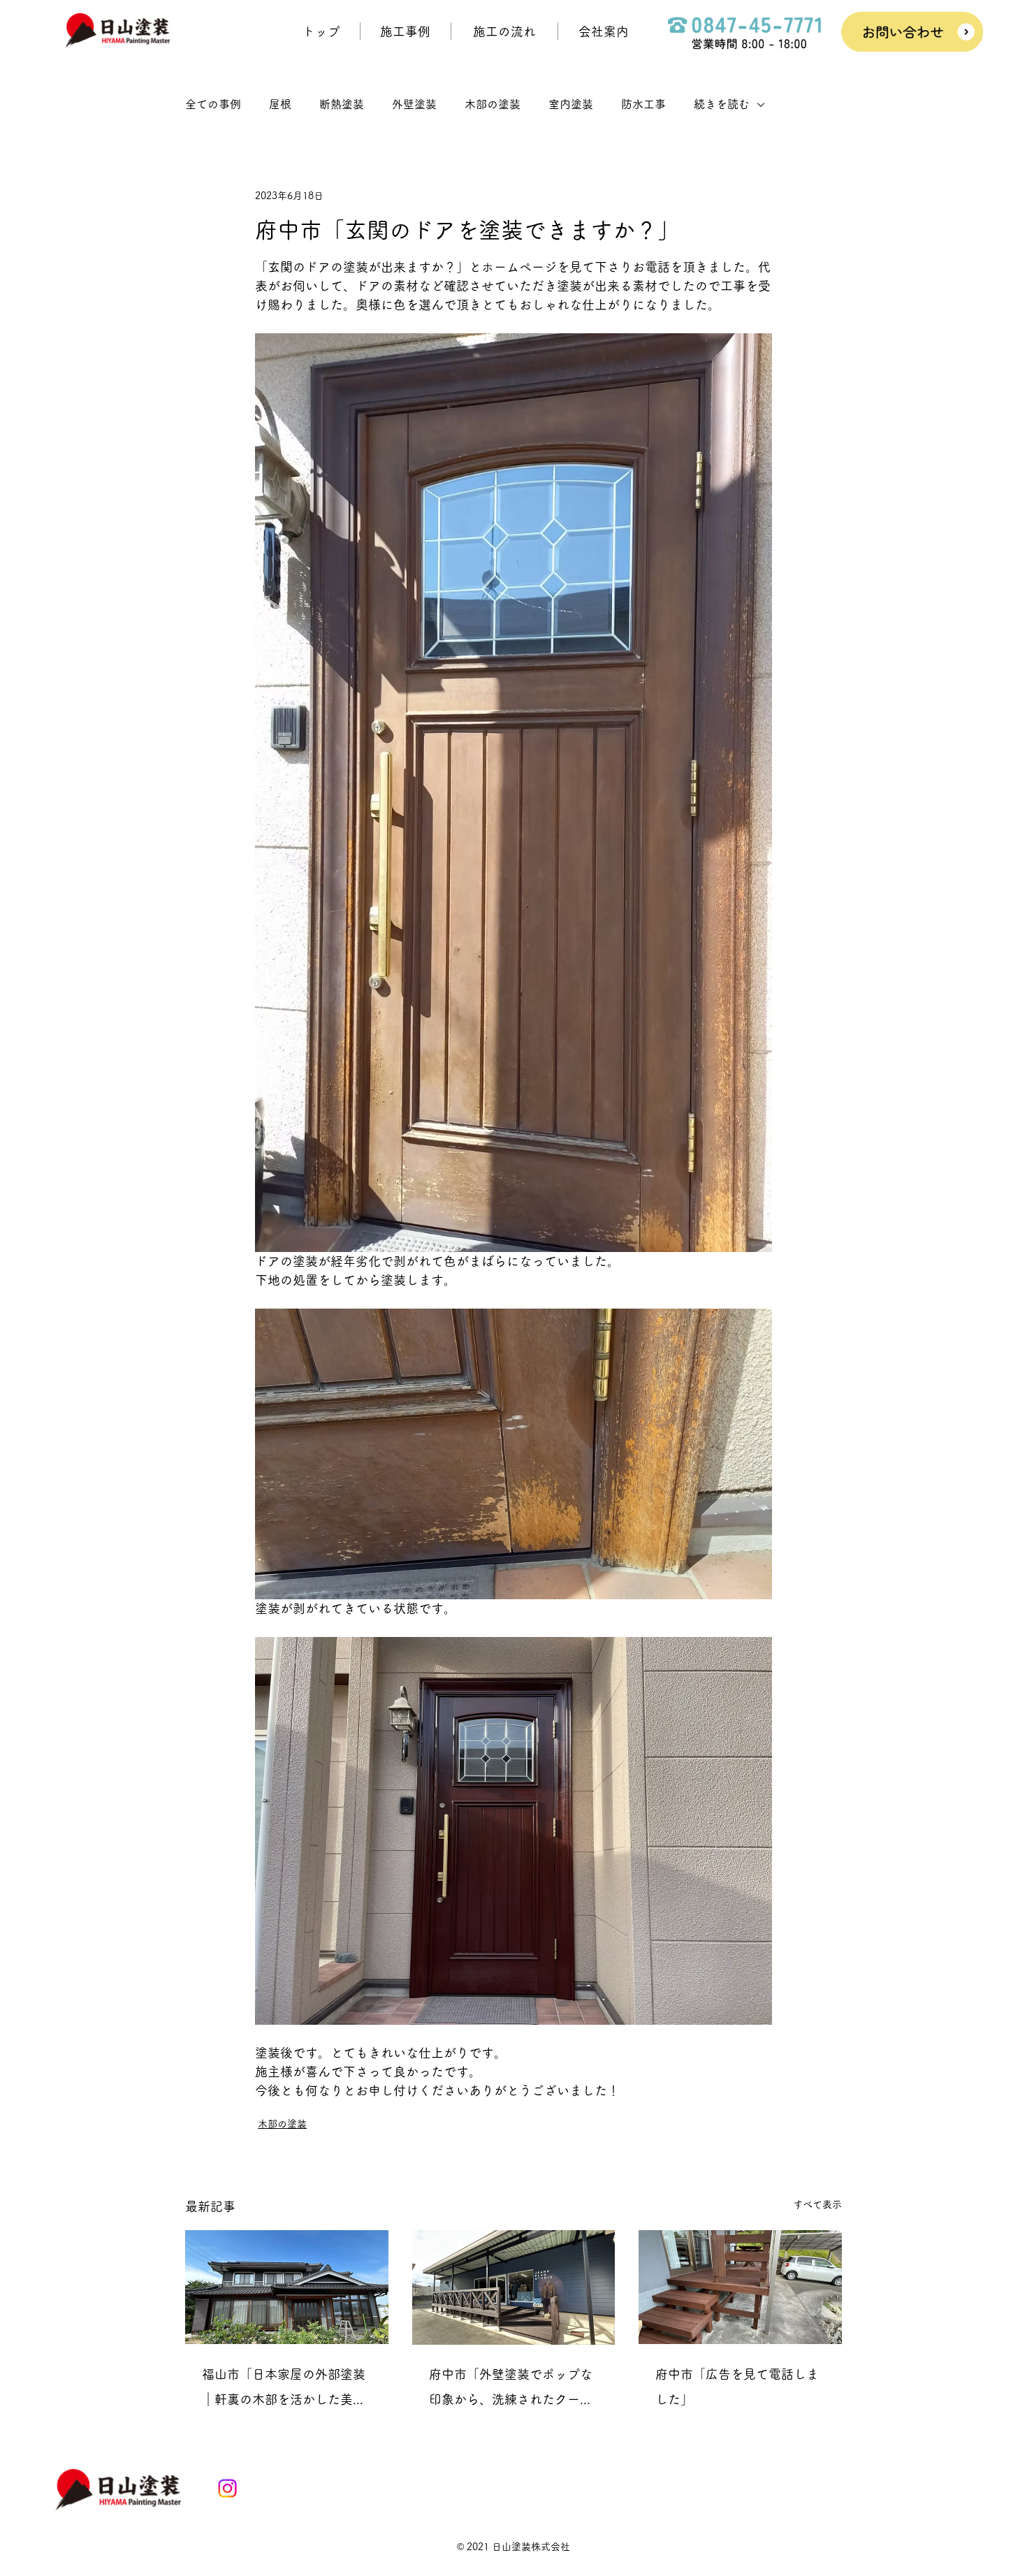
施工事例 (405, 31)
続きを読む (722, 104)
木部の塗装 (493, 104)
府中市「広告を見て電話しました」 (737, 2387)
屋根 (280, 104)
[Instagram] (227, 2488)
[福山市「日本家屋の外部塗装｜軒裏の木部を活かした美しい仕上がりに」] (287, 2287)
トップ (321, 31)
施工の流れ (504, 31)
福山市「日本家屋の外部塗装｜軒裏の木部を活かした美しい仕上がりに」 (284, 2390)
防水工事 (643, 104)
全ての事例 (213, 104)
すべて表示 (817, 2204)
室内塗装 (571, 104)
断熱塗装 (342, 104)
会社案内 (604, 31)
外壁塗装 (414, 104)
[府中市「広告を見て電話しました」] (740, 2287)
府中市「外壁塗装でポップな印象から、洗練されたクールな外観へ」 (511, 2390)
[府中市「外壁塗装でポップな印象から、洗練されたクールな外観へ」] (514, 2287)
